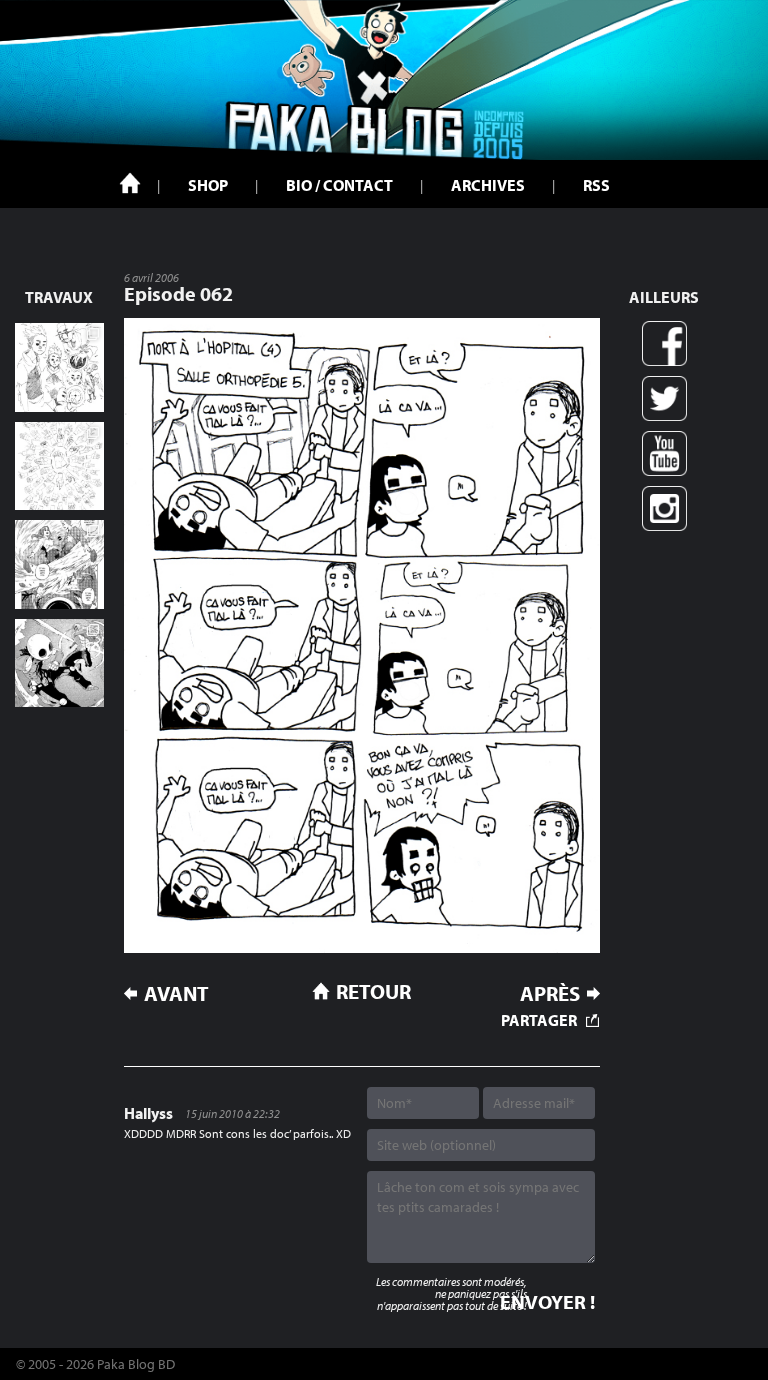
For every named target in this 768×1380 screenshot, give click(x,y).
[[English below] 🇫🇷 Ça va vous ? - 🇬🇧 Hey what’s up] (59, 466)
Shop (208, 185)
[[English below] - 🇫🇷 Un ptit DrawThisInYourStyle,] (59, 663)
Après (550, 993)
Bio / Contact (339, 185)
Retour (373, 991)
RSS (596, 185)
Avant (176, 993)
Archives (488, 185)
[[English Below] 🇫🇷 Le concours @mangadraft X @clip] (59, 564)
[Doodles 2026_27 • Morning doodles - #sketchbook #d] (59, 367)
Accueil (130, 183)
